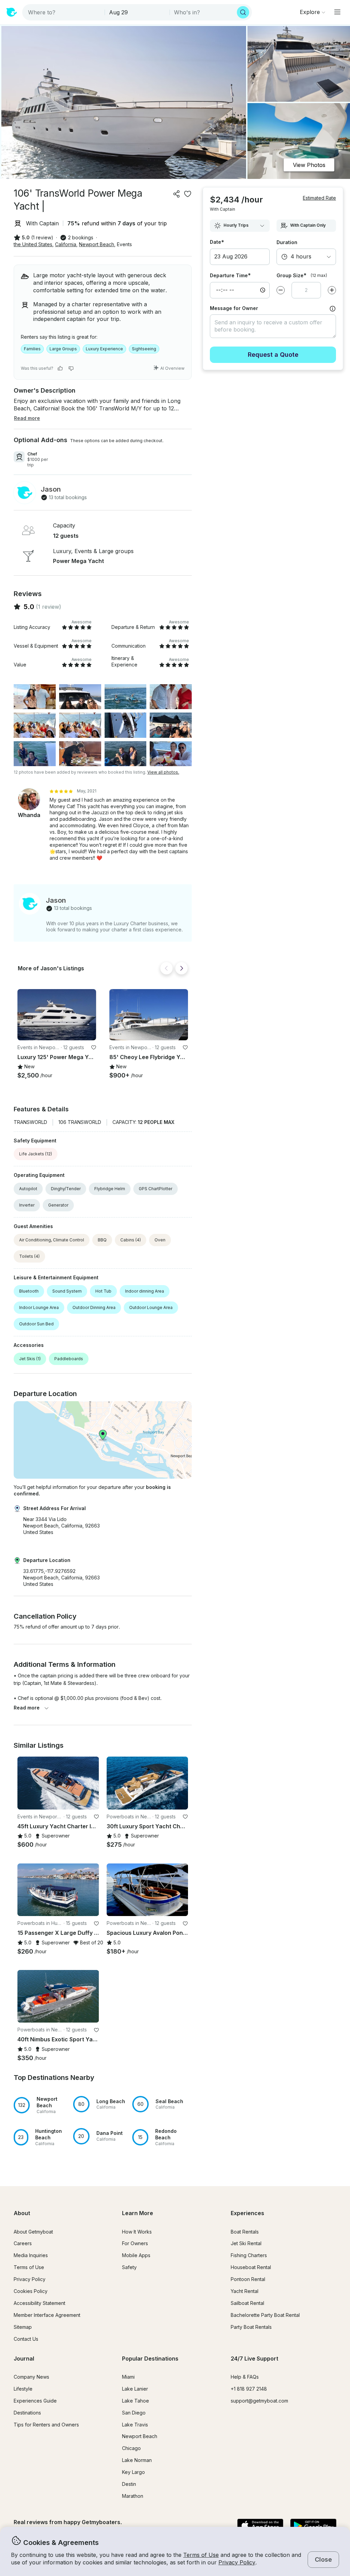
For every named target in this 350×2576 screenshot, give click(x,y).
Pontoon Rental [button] (248, 2279)
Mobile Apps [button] (136, 2255)
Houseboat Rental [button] (251, 2267)
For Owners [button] (135, 2243)
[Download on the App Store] (260, 2526)
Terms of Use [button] (201, 2555)
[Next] (181, 968)
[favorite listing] (188, 194)
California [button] (66, 244)
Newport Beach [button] (97, 244)
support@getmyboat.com (259, 2401)
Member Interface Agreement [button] (47, 2315)
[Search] (243, 12)
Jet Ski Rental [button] (246, 2243)
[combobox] (64, 12)
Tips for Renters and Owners (46, 2425)
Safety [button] (129, 2267)
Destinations (27, 2413)
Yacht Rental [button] (245, 2291)
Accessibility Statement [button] (39, 2303)
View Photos (309, 165)
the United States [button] (33, 244)
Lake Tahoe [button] (136, 2401)
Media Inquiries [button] (31, 2255)
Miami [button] (128, 2377)
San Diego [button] (134, 2413)
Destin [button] (129, 2484)
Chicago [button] (131, 2448)
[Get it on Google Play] (313, 2526)
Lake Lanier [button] (135, 2389)
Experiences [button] (247, 2213)
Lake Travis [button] (135, 2425)
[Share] (177, 194)
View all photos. (163, 772)
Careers (23, 2243)
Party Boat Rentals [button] (251, 2327)
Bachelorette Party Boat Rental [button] (265, 2315)
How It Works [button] (137, 2232)
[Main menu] (337, 12)
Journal (24, 2359)
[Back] (166, 968)
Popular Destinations (150, 2359)
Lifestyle (23, 2389)
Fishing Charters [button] (249, 2255)
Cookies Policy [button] (31, 2291)
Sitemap (23, 2327)
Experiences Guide (35, 2401)
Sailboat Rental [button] (247, 2303)
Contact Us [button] (26, 2339)
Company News (31, 2377)
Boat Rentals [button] (245, 2232)
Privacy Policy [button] (237, 2562)
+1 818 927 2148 (249, 2389)
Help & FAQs (245, 2377)
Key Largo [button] (133, 2472)
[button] (57, 1015)
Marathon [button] (133, 2496)
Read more (27, 1708)
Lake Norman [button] (137, 2460)
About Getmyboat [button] (33, 2232)
